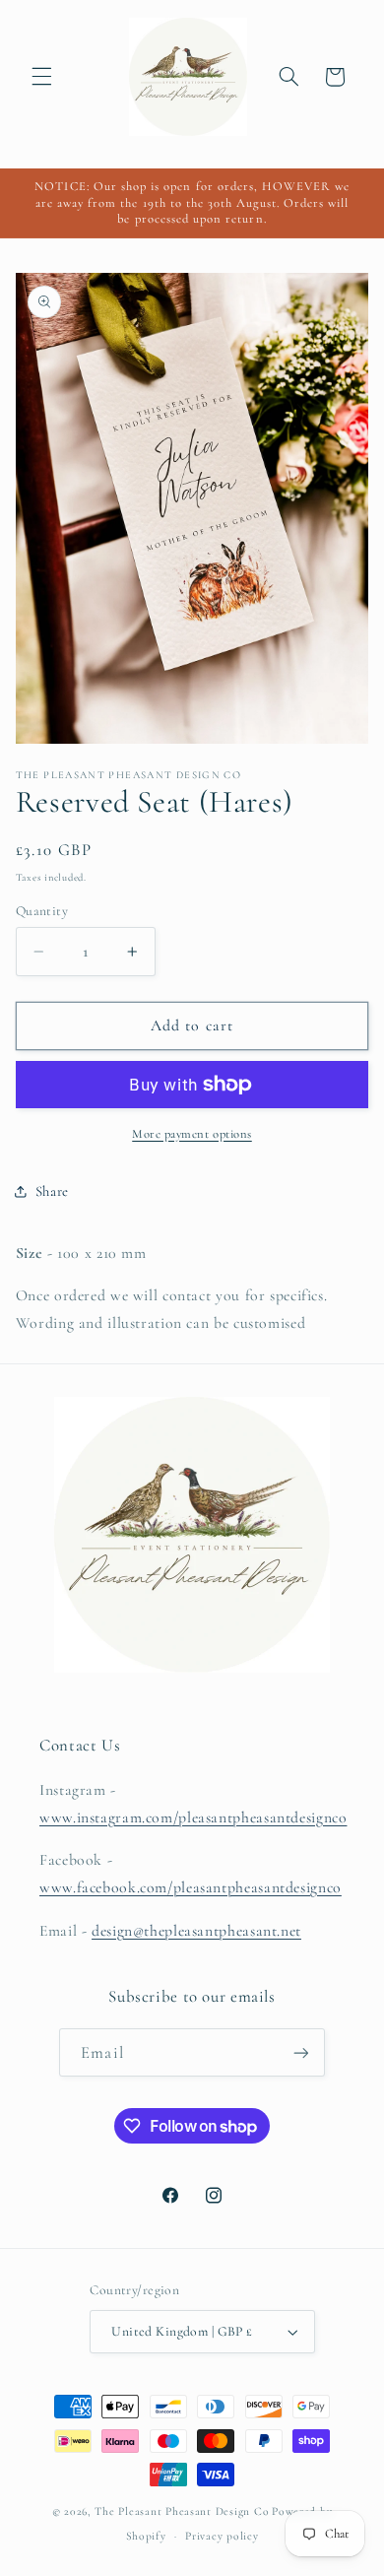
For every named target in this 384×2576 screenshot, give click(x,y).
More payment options (192, 1134)
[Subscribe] (300, 2052)
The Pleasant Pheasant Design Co (182, 2511)
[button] (41, 77)
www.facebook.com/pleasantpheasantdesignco (191, 1887)
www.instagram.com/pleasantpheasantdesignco (193, 1817)
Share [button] (52, 1191)
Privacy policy (222, 2536)
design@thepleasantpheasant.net (196, 1931)
